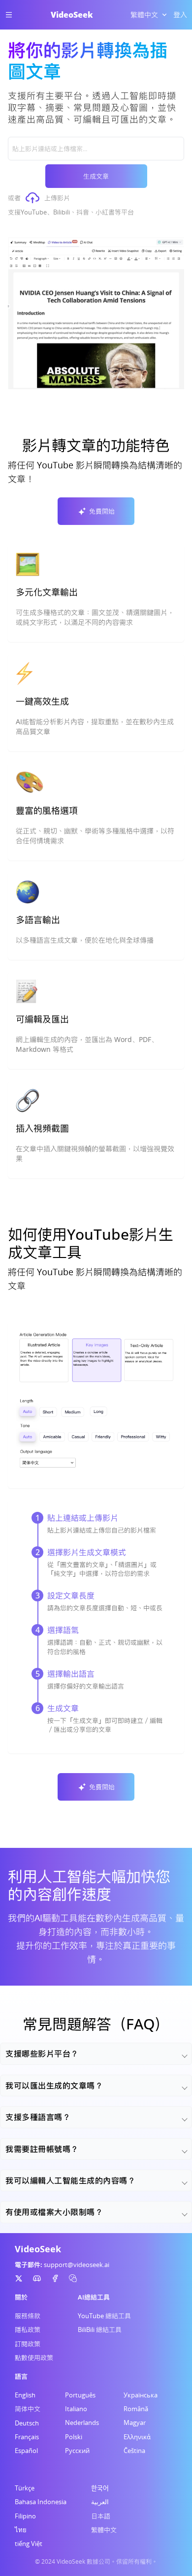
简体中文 (28, 2409)
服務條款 (28, 2316)
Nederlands (82, 2423)
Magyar (135, 2423)
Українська (141, 2395)
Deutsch (27, 2423)
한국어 (100, 2488)
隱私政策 (28, 2330)
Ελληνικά (137, 2437)
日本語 (101, 2516)
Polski (74, 2437)
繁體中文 (104, 2530)
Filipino (25, 2516)
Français (27, 2437)
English (25, 2395)
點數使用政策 (34, 2358)
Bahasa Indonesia (41, 2502)
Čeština (134, 2451)
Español (26, 2451)
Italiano (76, 2409)
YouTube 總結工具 (104, 2316)
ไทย (21, 2530)
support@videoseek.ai (77, 2265)
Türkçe (25, 2488)
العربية (100, 2502)
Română (136, 2409)
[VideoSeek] (19, 2278)
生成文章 (96, 176)
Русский (77, 2451)
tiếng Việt (29, 2544)
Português (80, 2395)
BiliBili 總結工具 (100, 2330)
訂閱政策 (28, 2344)
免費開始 (102, 511)
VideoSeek (72, 15)
